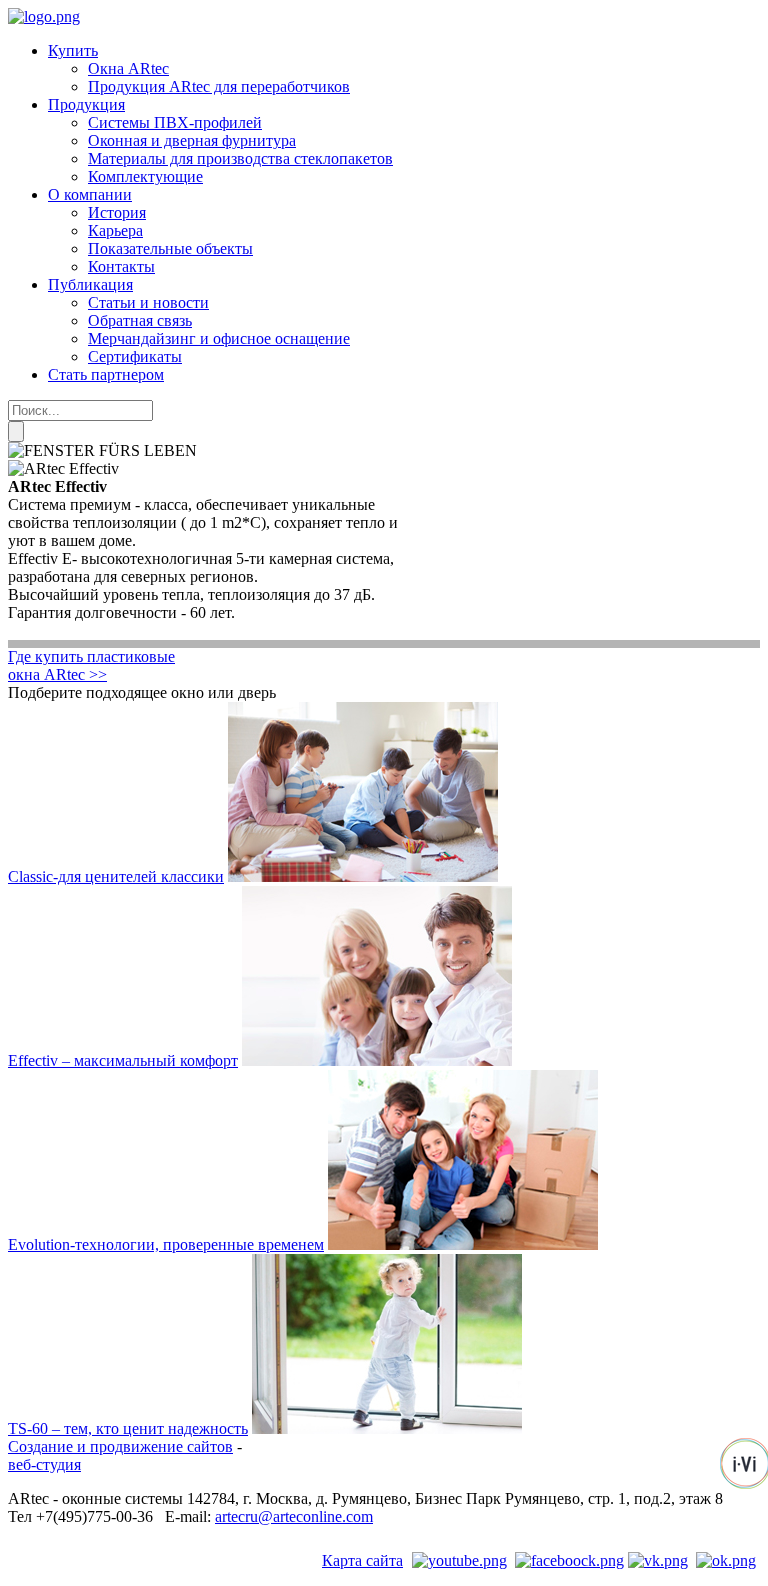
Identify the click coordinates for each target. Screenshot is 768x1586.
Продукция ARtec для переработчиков (219, 86)
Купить (73, 50)
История (117, 212)
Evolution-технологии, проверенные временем (166, 1244)
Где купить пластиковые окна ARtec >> (91, 665)
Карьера (115, 230)
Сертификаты (135, 356)
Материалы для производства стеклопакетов (240, 158)
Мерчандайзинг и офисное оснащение (219, 338)
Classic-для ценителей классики (116, 876)
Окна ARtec (128, 68)
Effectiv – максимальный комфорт (123, 1060)
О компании (90, 194)
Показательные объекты (170, 248)
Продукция (86, 104)
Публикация (90, 284)
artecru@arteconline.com (294, 1516)
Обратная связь (140, 320)
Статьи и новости (148, 302)
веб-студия (44, 1464)
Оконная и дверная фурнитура (192, 140)
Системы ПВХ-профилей (175, 122)
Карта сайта (362, 1560)
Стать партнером (106, 374)
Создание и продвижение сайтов (120, 1446)
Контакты (121, 266)
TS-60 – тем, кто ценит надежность (128, 1428)
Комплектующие (145, 176)
